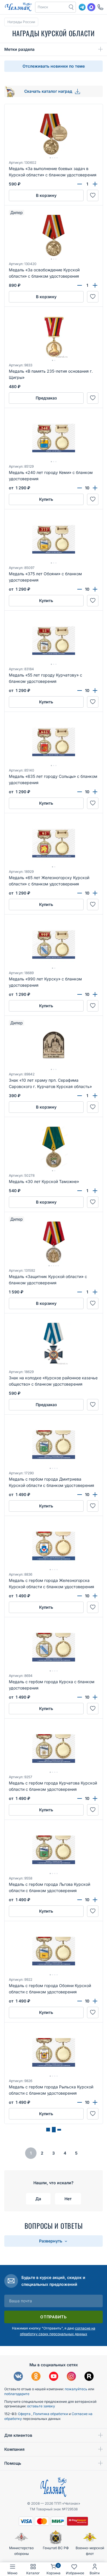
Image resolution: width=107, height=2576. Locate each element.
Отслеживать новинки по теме (54, 66)
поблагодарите (17, 2394)
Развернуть (51, 2241)
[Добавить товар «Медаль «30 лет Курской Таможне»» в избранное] (93, 1202)
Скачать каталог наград (49, 91)
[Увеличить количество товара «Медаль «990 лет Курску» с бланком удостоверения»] (95, 994)
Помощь (13, 2463)
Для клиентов (18, 2435)
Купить (46, 499)
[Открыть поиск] (71, 7)
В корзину (46, 195)
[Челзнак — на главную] (18, 7)
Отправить (53, 2317)
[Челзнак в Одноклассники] (36, 2377)
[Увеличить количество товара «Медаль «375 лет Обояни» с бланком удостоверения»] (95, 589)
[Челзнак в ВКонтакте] (18, 2377)
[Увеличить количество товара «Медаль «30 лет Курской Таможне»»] (95, 1191)
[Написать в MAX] (91, 7)
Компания (14, 2449)
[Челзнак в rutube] (89, 2377)
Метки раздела (19, 49)
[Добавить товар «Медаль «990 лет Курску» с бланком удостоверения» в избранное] (93, 1006)
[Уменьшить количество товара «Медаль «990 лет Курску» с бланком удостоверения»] (80, 994)
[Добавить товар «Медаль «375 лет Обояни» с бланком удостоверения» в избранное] (93, 601)
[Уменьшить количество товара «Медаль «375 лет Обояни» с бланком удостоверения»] (80, 589)
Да (38, 2199)
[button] (51, 7)
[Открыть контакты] (100, 7)
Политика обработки (51, 2414)
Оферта (25, 2414)
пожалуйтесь (76, 2389)
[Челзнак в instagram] (71, 2377)
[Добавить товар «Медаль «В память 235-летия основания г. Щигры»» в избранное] (93, 398)
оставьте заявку (41, 2406)
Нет (68, 2199)
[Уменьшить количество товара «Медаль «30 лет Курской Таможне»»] (80, 1191)
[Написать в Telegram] (82, 7)
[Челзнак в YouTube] (54, 2377)
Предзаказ (46, 398)
